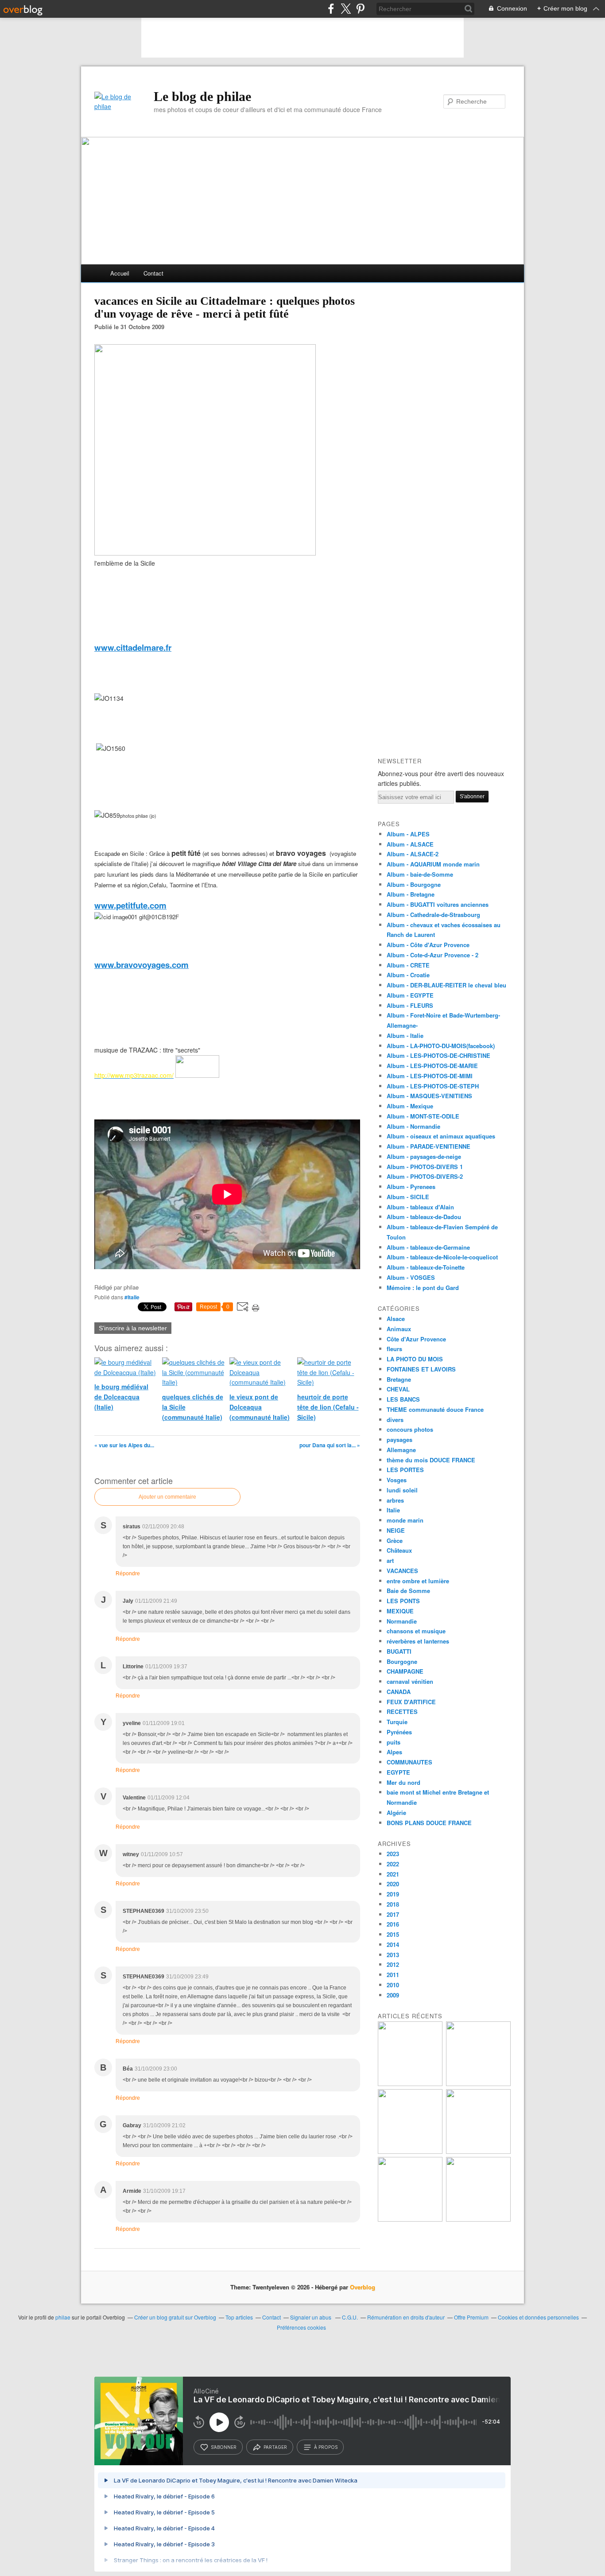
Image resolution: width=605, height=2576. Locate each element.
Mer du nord (403, 1782)
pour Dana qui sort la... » (330, 1445)
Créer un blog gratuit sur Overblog (175, 2317)
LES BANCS (403, 1399)
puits (394, 1742)
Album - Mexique (410, 1106)
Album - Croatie (408, 975)
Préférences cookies (301, 2327)
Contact (153, 273)
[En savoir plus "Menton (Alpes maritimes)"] (410, 2219)
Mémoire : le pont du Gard (423, 1288)
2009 (393, 1995)
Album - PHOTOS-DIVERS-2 (425, 1176)
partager (275, 2447)
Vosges (397, 1480)
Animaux (399, 1329)
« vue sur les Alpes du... (124, 1445)
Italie (393, 1510)
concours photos (410, 1429)
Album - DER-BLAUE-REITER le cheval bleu (446, 985)
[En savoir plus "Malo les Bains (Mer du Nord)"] (478, 2084)
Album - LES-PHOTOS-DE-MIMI (430, 1076)
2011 (393, 1975)
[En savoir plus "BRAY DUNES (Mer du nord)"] (410, 2084)
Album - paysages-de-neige (424, 1156)
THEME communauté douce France (435, 1409)
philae (63, 2317)
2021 (393, 1874)
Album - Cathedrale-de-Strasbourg (433, 915)
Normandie (402, 1621)
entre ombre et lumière (418, 1581)
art (390, 1560)
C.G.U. (350, 2317)
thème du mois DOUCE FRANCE (431, 1460)
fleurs (394, 1349)
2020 (393, 1884)
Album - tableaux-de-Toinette (426, 1267)
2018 (393, 1904)
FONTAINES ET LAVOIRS (421, 1369)
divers (395, 1420)
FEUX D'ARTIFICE (411, 1702)
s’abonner (224, 2447)
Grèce (395, 1541)
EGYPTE (398, 1772)
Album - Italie (405, 1035)
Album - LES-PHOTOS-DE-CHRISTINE (438, 1055)
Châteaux (399, 1550)
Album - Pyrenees (411, 1187)
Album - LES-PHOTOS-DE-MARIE (432, 1066)
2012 (393, 1964)
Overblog (363, 2287)
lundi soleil (402, 1490)
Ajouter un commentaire (167, 1497)
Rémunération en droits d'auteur (406, 2317)
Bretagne (399, 1379)
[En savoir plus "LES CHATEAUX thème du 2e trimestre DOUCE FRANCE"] (478, 2219)
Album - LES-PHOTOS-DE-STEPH (433, 1086)
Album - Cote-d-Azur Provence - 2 (432, 955)
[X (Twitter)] (346, 9)
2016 (393, 1924)
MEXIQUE (400, 1611)
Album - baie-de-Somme (420, 874)
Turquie (397, 1722)
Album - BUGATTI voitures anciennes (438, 904)
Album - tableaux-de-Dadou (424, 1217)
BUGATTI (399, 1651)
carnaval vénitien (410, 1681)
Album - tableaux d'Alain (420, 1207)
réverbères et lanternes (418, 1641)
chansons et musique (416, 1631)
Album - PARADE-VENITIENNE (429, 1146)
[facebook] (331, 9)
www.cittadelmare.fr (133, 647)
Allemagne (401, 1450)
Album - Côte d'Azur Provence (428, 945)
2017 (393, 1914)
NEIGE (396, 1530)
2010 (393, 1985)
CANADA (399, 1692)
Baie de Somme (408, 1591)
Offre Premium (471, 2317)
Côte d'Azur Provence (416, 1339)
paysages (399, 1440)
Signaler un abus (311, 2317)
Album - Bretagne (411, 894)
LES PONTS (403, 1601)
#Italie (132, 1297)
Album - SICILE (408, 1197)
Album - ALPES (408, 834)
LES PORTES (405, 1470)
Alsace (396, 1319)
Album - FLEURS (410, 1005)
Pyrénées (399, 1732)
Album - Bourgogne (414, 884)
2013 (393, 1955)
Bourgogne (402, 1661)
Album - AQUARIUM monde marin (433, 864)
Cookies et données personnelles (538, 2317)
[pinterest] (360, 9)
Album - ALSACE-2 (413, 854)
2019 (393, 1894)
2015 (393, 1934)
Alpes (394, 1752)
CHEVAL (398, 1389)
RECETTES (402, 1712)
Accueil (120, 273)
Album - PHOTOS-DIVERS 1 (425, 1167)
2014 (393, 1945)
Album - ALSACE (410, 844)
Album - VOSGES (411, 1277)
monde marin (405, 1520)
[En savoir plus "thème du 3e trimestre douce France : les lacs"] (478, 2151)
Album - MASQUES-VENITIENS (429, 1096)
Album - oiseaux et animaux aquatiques (441, 1136)
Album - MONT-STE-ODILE (423, 1116)
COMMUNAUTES (409, 1762)
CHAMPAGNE (405, 1671)
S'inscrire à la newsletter (133, 1328)
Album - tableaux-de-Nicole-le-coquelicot (442, 1257)
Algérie (396, 1813)
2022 (393, 1864)
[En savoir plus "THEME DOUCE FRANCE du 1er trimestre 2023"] (410, 2151)
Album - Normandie (413, 1126)
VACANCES (402, 1571)
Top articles (239, 2317)
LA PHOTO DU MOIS (415, 1359)
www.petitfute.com (130, 905)
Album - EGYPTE (410, 995)
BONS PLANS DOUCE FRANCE (429, 1823)
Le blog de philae (202, 96)
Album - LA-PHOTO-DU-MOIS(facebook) (441, 1046)
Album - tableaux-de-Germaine (428, 1247)
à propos (326, 2447)
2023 (393, 1854)
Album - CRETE (408, 965)
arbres (395, 1500)
